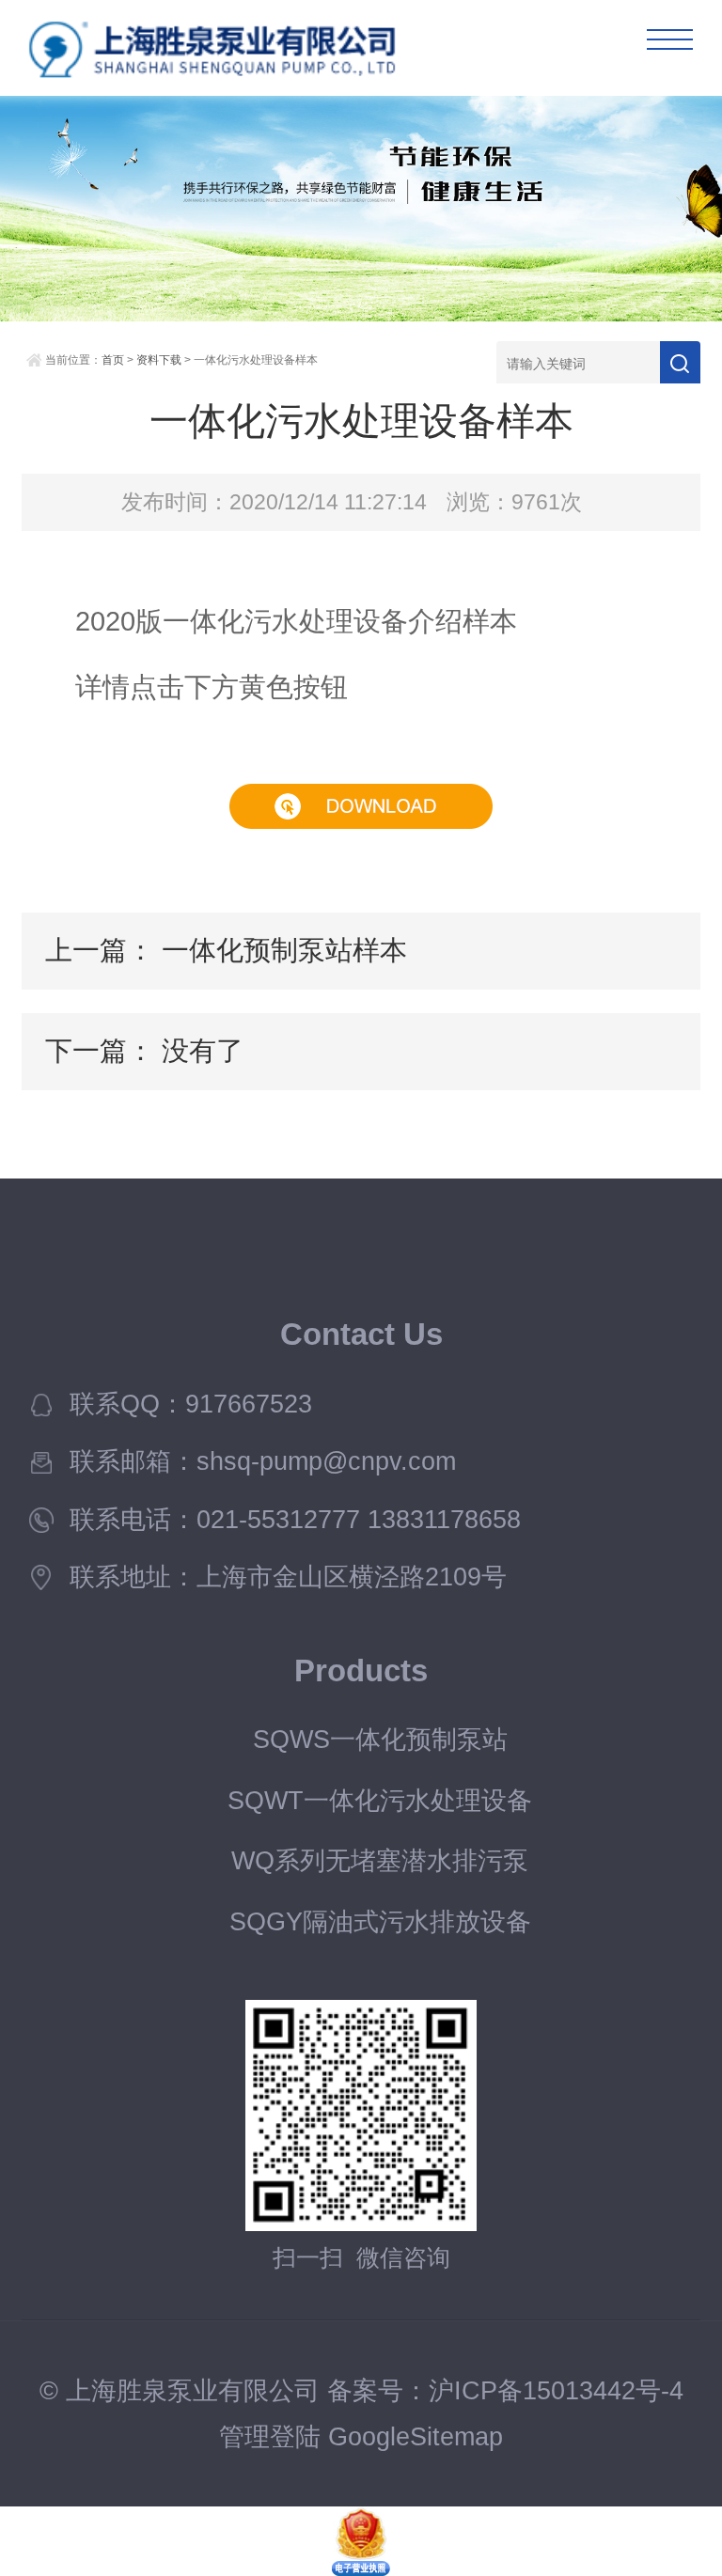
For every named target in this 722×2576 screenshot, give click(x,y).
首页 (113, 360)
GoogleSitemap (416, 2437)
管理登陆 (270, 2437)
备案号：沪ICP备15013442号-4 (505, 2391)
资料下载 (159, 360)
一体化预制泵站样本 (284, 950)
